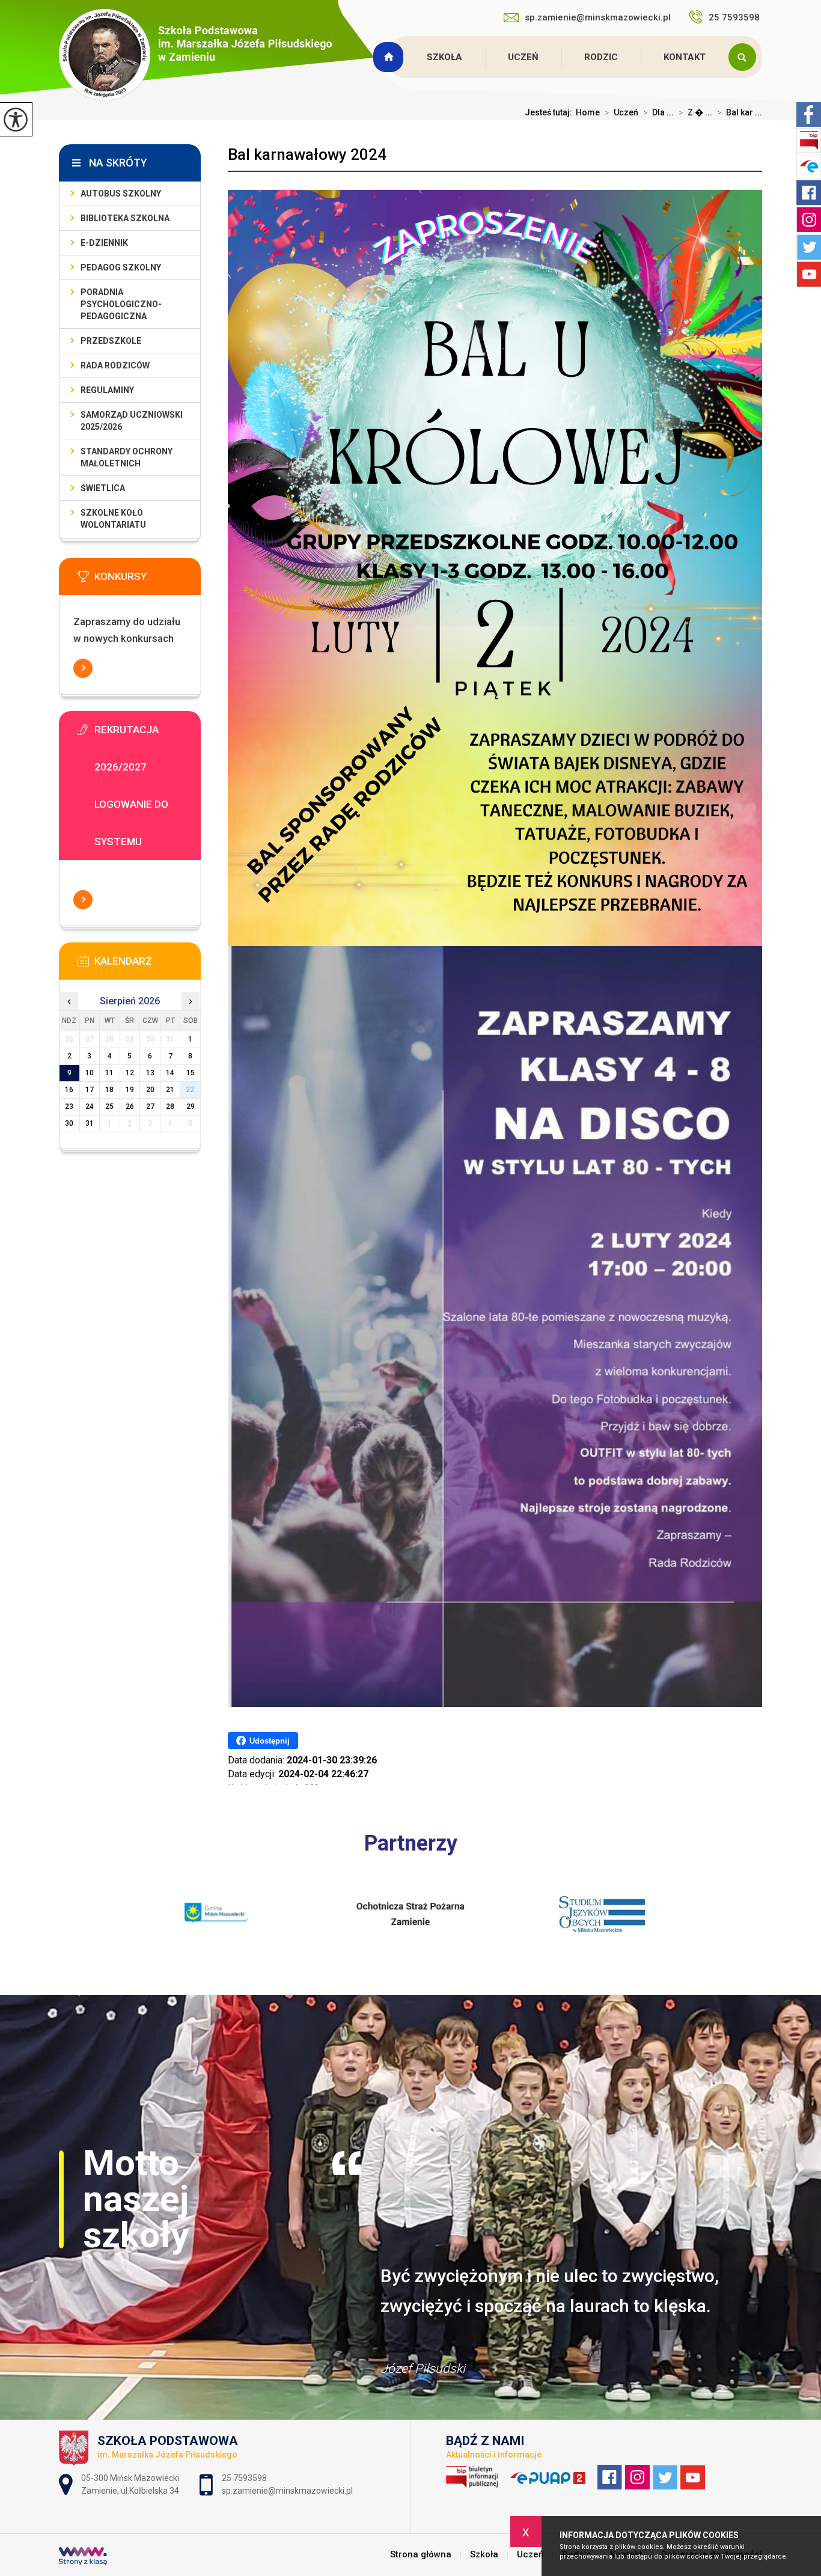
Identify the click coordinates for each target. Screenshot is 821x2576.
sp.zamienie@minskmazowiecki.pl (598, 17)
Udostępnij (270, 1741)
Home (588, 112)
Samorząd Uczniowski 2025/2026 (132, 421)
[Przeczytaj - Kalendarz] (148, 965)
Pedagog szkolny (121, 267)
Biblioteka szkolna (125, 218)
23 (69, 1106)
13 (150, 1073)
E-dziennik (104, 243)
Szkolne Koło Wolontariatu (113, 519)
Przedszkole (111, 341)
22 (191, 1090)
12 (130, 1073)
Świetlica (103, 488)
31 (90, 1123)
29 (191, 1106)
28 (170, 1106)
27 (150, 1106)
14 (170, 1073)
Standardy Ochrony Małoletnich (127, 457)
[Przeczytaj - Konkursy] (148, 580)
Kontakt (685, 57)
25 (109, 1106)
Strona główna (390, 57)
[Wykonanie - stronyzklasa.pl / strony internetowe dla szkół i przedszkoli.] (83, 2557)
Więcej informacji (83, 668)
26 (130, 1106)
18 (109, 1090)
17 (90, 1090)
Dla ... (658, 112)
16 (69, 1090)
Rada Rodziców (115, 365)
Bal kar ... (740, 112)
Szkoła (444, 57)
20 (150, 1090)
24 (90, 1106)
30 (69, 1123)
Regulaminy (107, 390)
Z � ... (695, 112)
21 (170, 1090)
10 (90, 1073)
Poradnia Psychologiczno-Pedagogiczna (121, 304)
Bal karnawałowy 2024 (307, 154)
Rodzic (601, 57)
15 (191, 1073)
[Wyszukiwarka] (745, 57)
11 (109, 1073)
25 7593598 (735, 17)
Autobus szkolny (121, 194)
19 (130, 1090)
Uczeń (523, 57)
